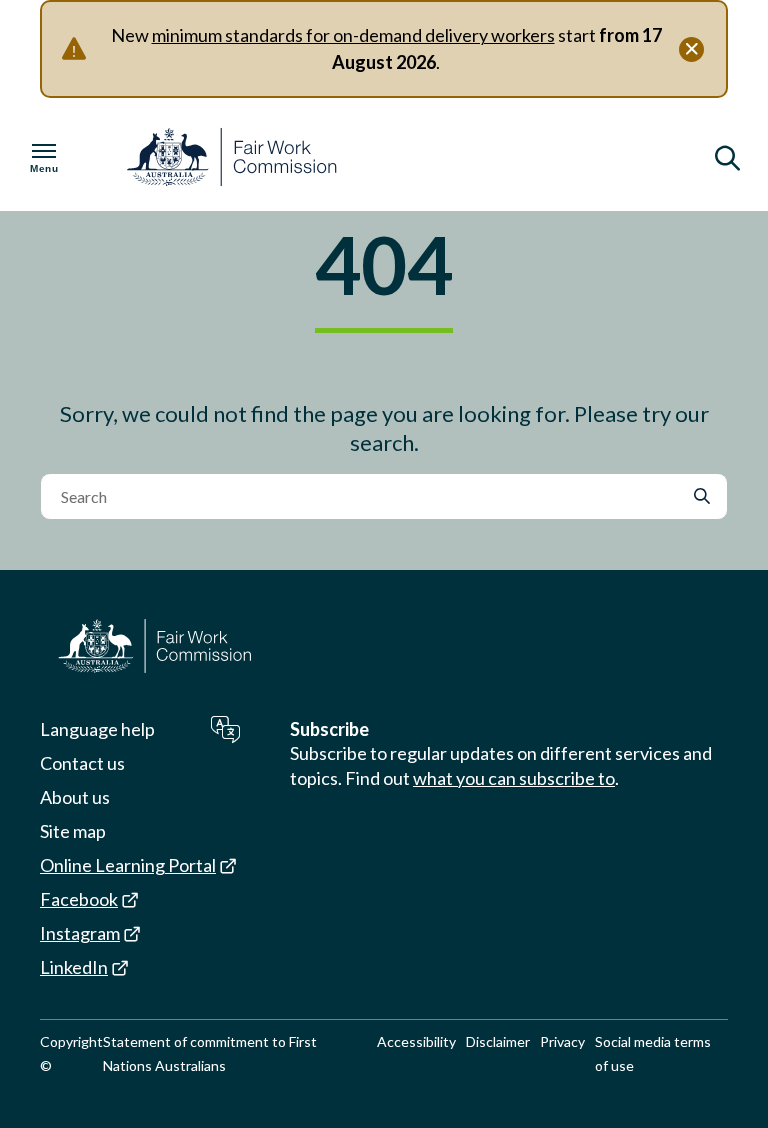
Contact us (82, 763)
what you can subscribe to (514, 778)
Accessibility (416, 1041)
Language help (97, 729)
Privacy (562, 1041)
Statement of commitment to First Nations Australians (210, 1053)
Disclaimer (498, 1041)
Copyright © (71, 1053)
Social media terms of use (653, 1053)
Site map (73, 831)
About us (75, 797)
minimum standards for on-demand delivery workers (353, 35)
